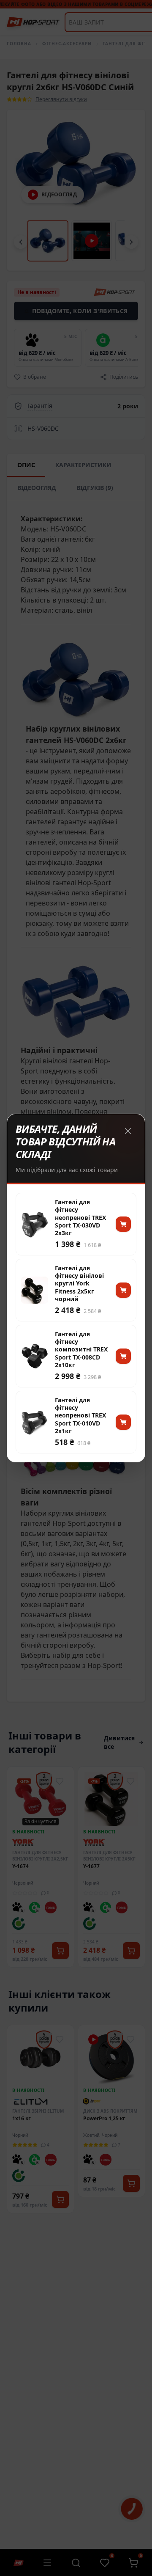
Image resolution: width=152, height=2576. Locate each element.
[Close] (128, 1131)
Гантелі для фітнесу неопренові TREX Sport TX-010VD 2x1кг (80, 1416)
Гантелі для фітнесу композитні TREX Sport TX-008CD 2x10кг (81, 1350)
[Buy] (123, 1224)
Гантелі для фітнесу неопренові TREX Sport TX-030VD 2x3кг (80, 1218)
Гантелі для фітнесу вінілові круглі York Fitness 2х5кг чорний (79, 1284)
